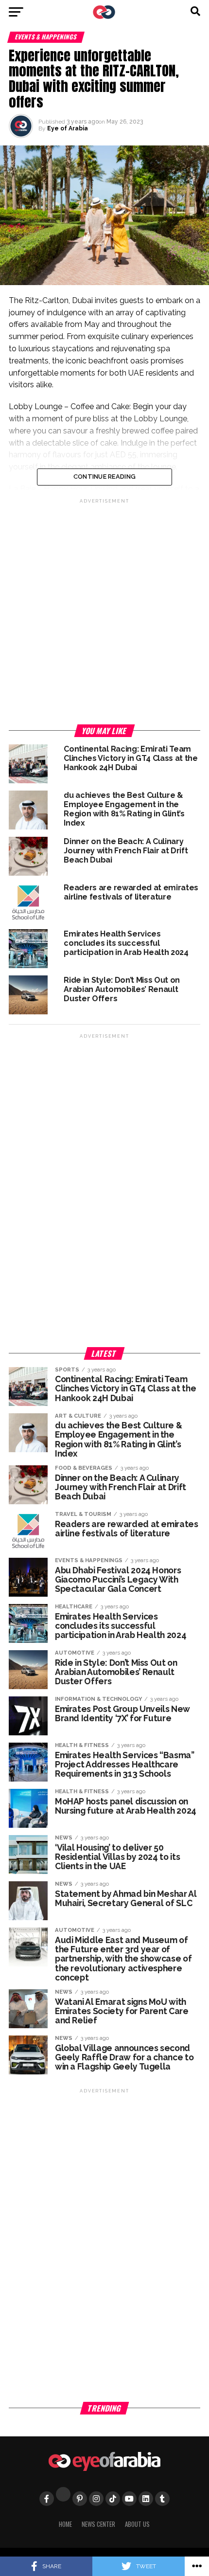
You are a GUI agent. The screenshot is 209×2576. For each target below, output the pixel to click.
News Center (98, 2524)
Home (65, 2524)
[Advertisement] (104, 610)
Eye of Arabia (68, 128)
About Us (137, 2524)
